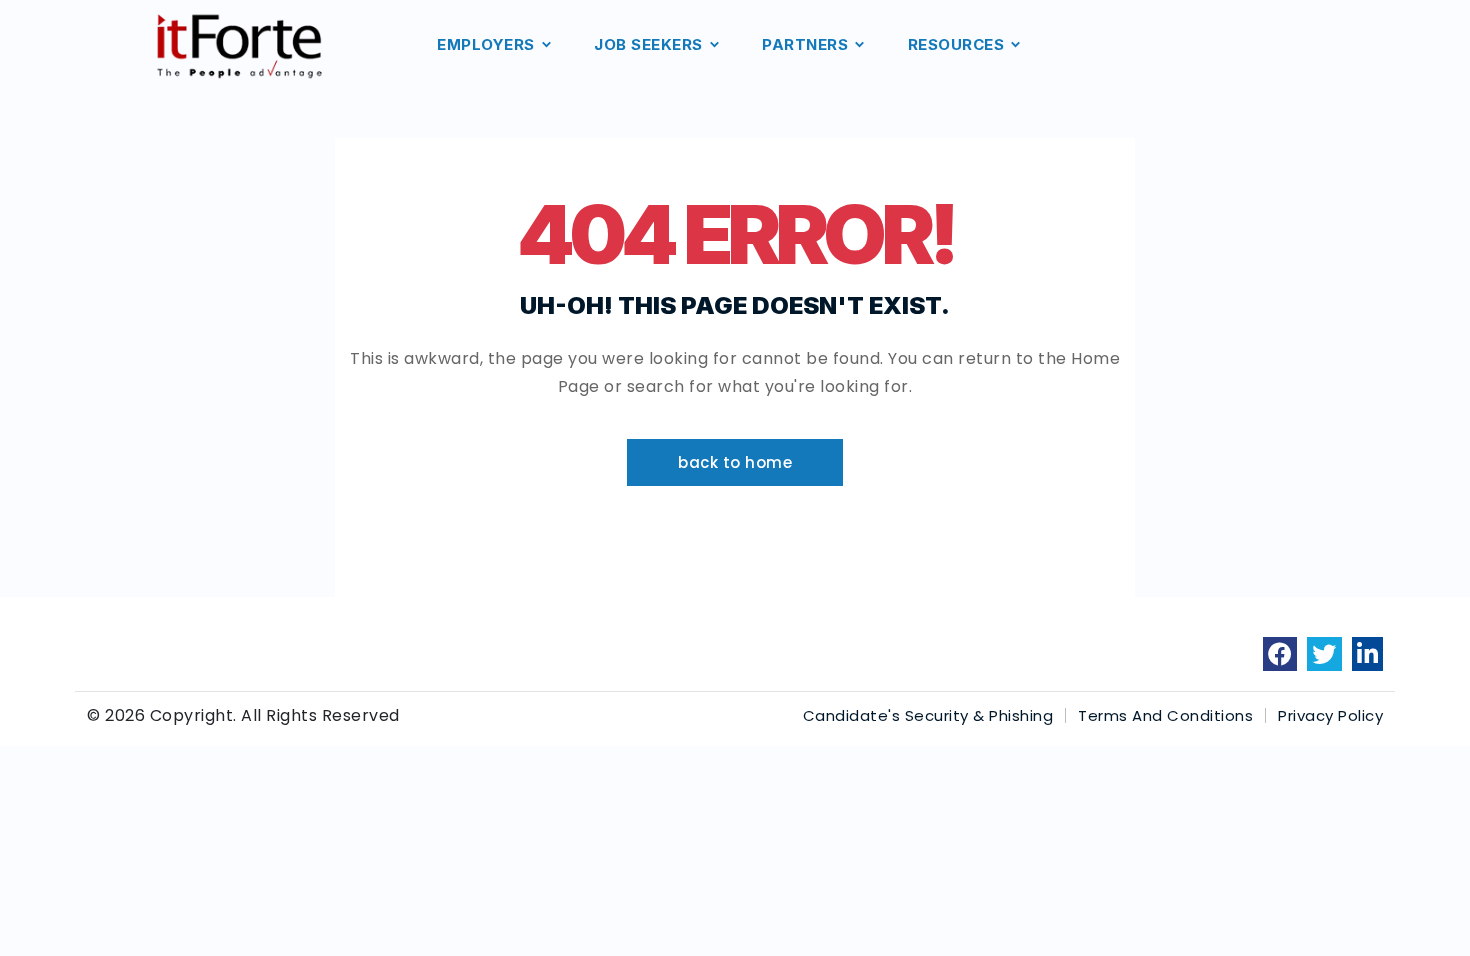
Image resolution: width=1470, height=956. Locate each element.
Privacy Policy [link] (1330, 715)
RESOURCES (956, 44)
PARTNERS (805, 44)
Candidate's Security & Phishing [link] (928, 715)
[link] (1280, 654)
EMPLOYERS (486, 44)
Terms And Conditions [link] (1165, 715)
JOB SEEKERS (648, 44)
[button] (735, 462)
